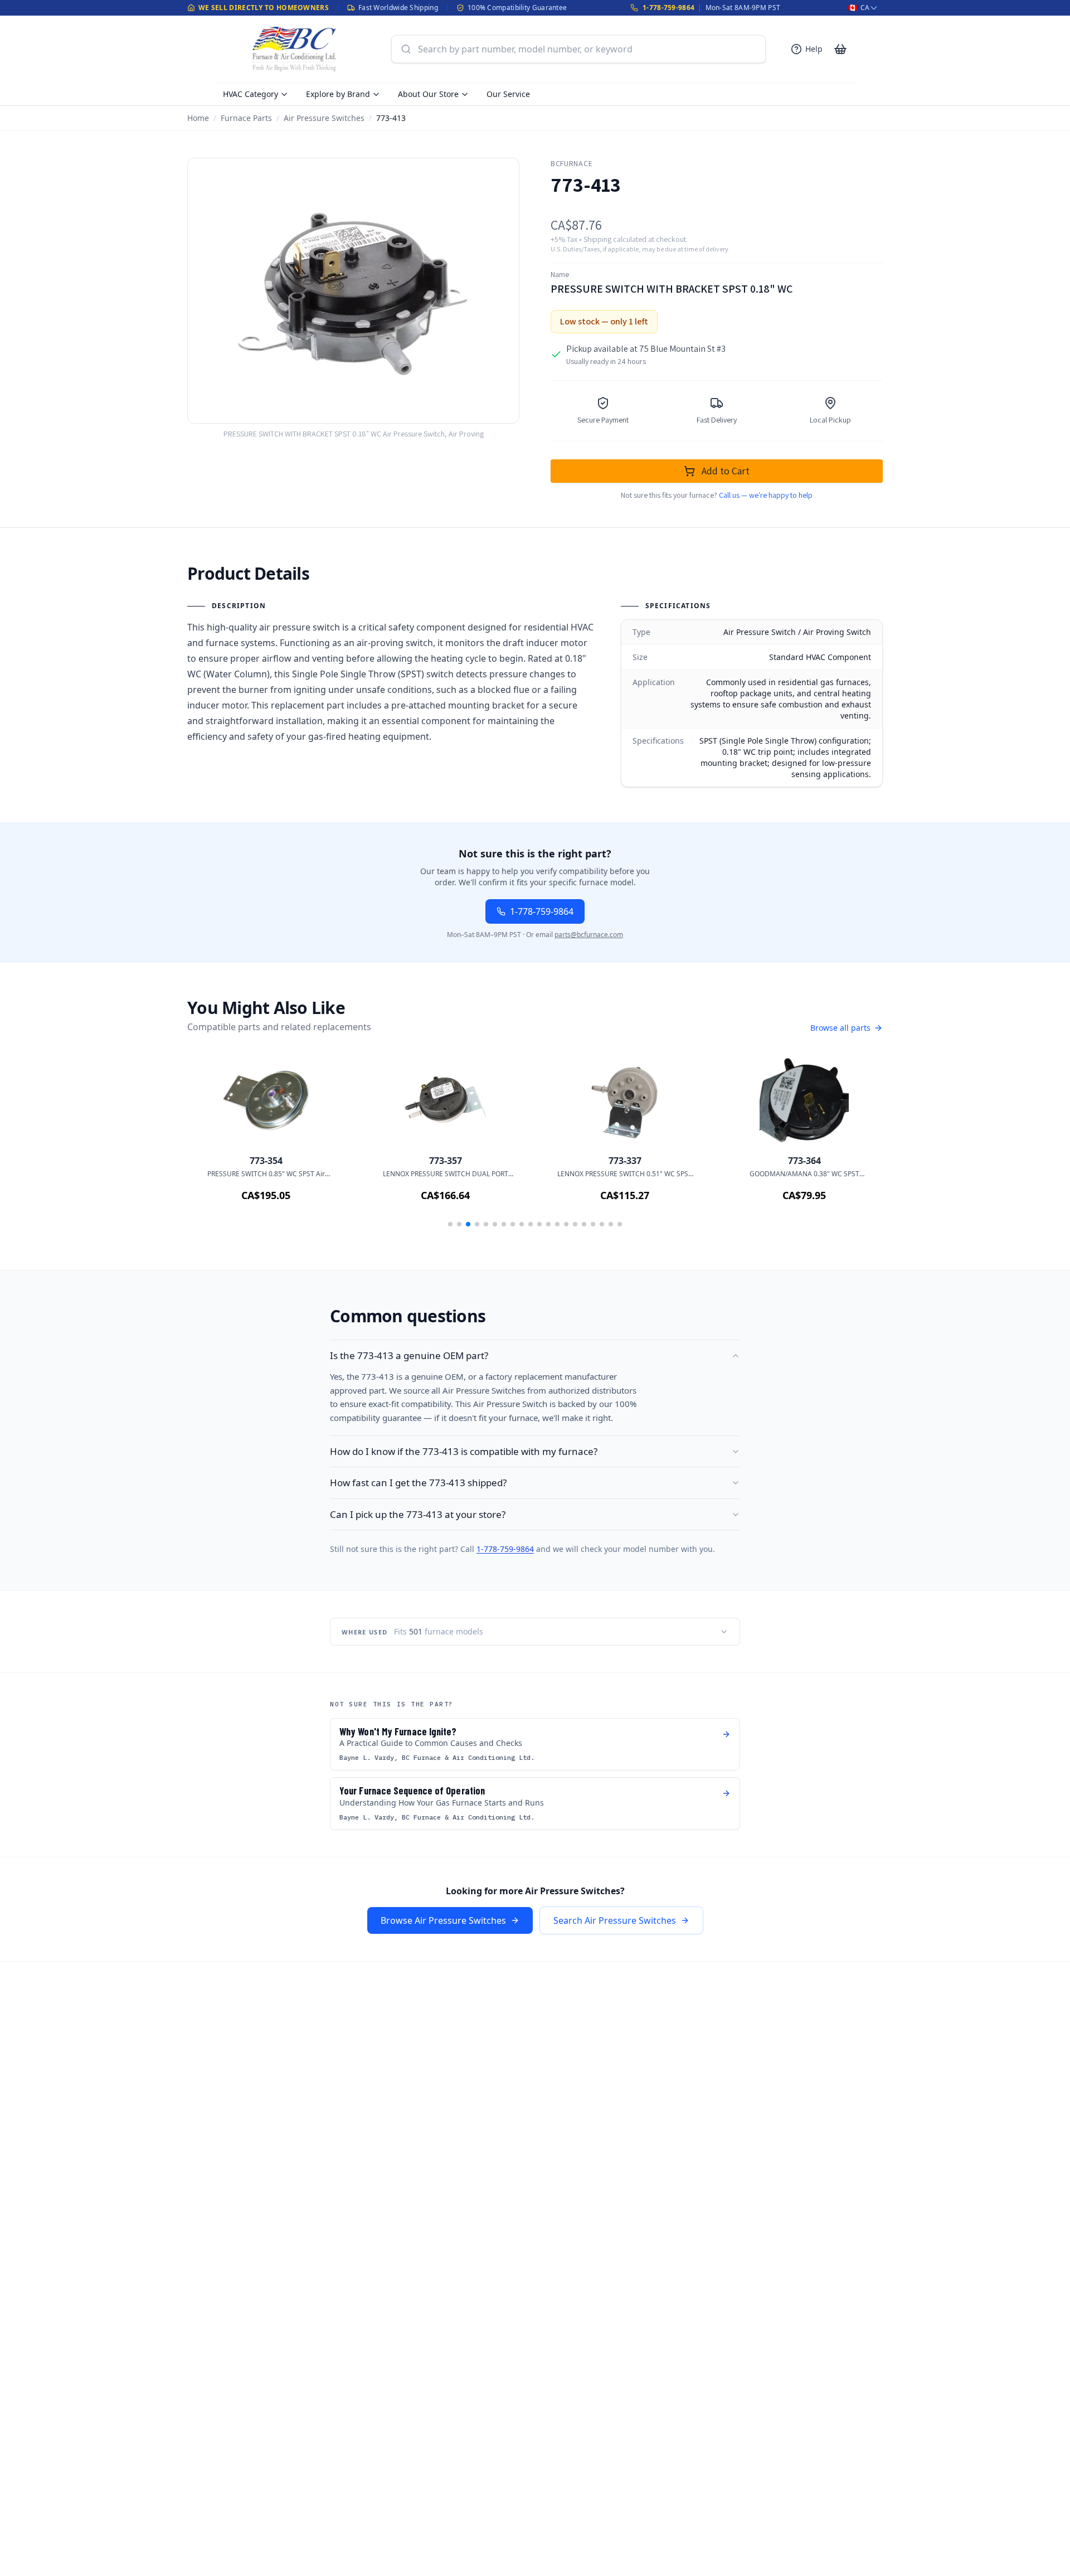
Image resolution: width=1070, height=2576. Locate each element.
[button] (450, 1224)
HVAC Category (251, 94)
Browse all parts (840, 1028)
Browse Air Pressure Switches (443, 1920)
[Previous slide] (212, 1145)
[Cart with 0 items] (840, 49)
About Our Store (428, 94)
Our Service (508, 94)
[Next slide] (858, 1145)
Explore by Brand (338, 94)
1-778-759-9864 (668, 8)
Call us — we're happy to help (766, 495)
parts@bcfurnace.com (589, 935)
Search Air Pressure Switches (615, 1920)
